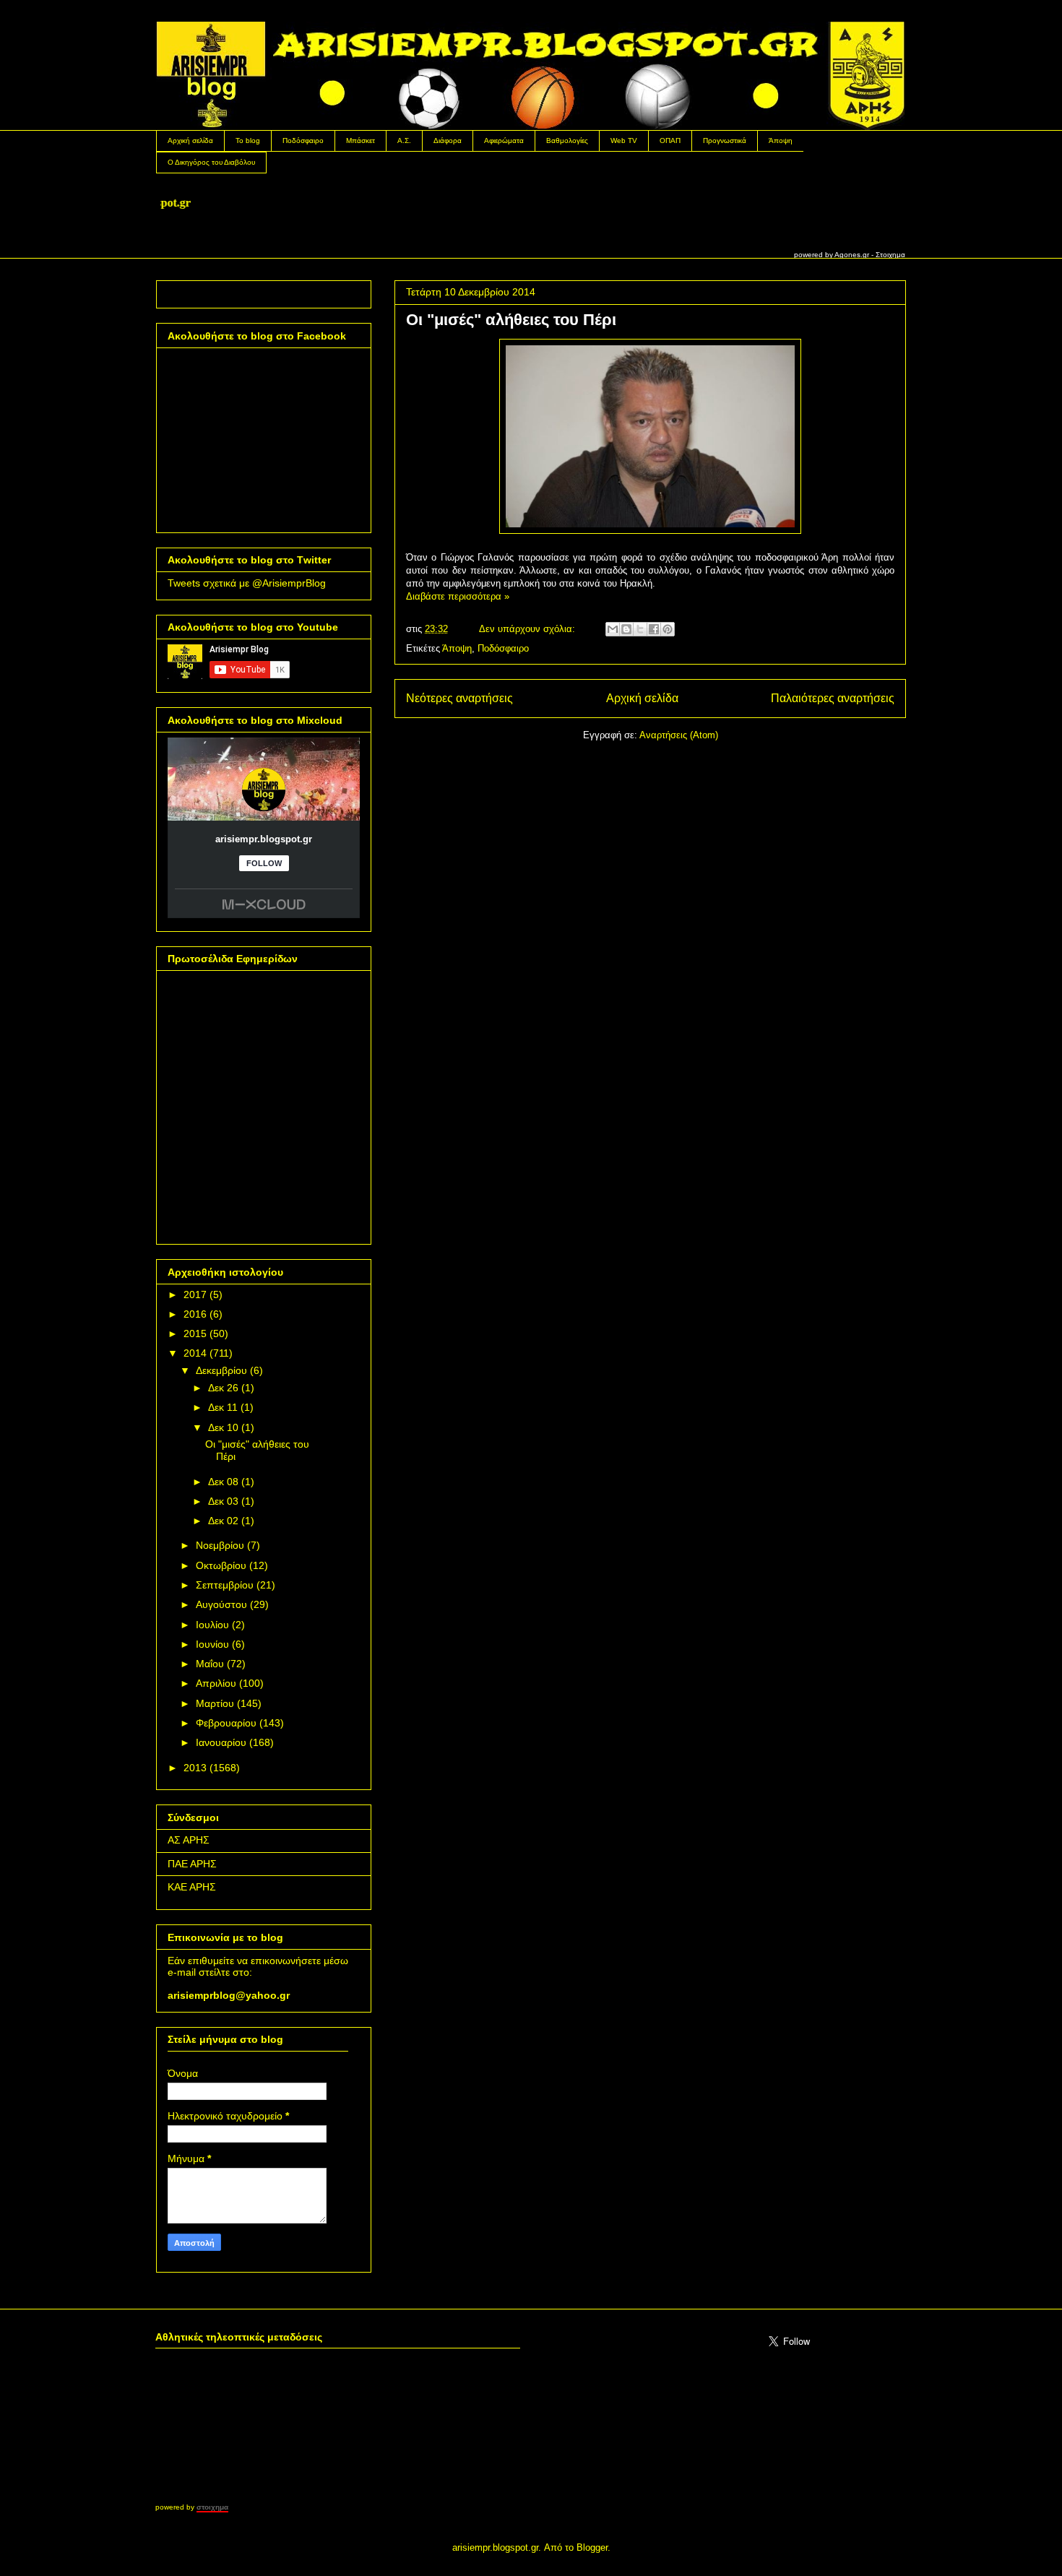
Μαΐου (210, 1664)
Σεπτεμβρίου (225, 1585)
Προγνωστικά (725, 141)
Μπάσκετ (361, 141)
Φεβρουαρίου (226, 1723)
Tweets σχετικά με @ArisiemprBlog (247, 583)
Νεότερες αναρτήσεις (459, 698)
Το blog (248, 141)
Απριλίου (216, 1683)
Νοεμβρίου (220, 1545)
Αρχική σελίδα (190, 141)
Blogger (592, 2547)
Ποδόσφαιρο (303, 141)
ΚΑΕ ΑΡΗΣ (192, 1887)
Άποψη (781, 141)
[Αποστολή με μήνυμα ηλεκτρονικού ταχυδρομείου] (613, 629)
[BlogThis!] (626, 629)
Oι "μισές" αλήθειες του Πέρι (511, 320)
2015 (195, 1334)
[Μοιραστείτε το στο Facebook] (654, 629)
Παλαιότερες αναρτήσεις (833, 698)
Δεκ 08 (223, 1482)
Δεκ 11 (223, 1407)
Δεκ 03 (223, 1501)
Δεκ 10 (223, 1427)
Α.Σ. (404, 141)
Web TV (624, 141)
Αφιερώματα (504, 141)
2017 (195, 1295)
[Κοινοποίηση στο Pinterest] (668, 629)
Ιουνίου (212, 1644)
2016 (195, 1314)
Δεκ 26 (223, 1388)
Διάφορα (448, 141)
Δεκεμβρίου (221, 1370)
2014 (195, 1353)
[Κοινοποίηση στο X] (640, 629)
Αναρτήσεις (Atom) (679, 735)
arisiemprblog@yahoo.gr (229, 1995)
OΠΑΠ (670, 141)
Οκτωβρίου (221, 1565)
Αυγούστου (221, 1604)
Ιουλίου (212, 1625)
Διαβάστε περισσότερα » (458, 596)
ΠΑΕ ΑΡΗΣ (192, 1864)
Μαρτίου (215, 1703)
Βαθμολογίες (567, 141)
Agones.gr (852, 255)
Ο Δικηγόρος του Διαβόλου (211, 162)
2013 (195, 1768)
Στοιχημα (890, 255)
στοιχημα (212, 2507)
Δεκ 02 (223, 1521)
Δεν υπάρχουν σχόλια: (528, 629)
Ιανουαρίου (221, 1742)
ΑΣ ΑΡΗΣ (189, 1840)
